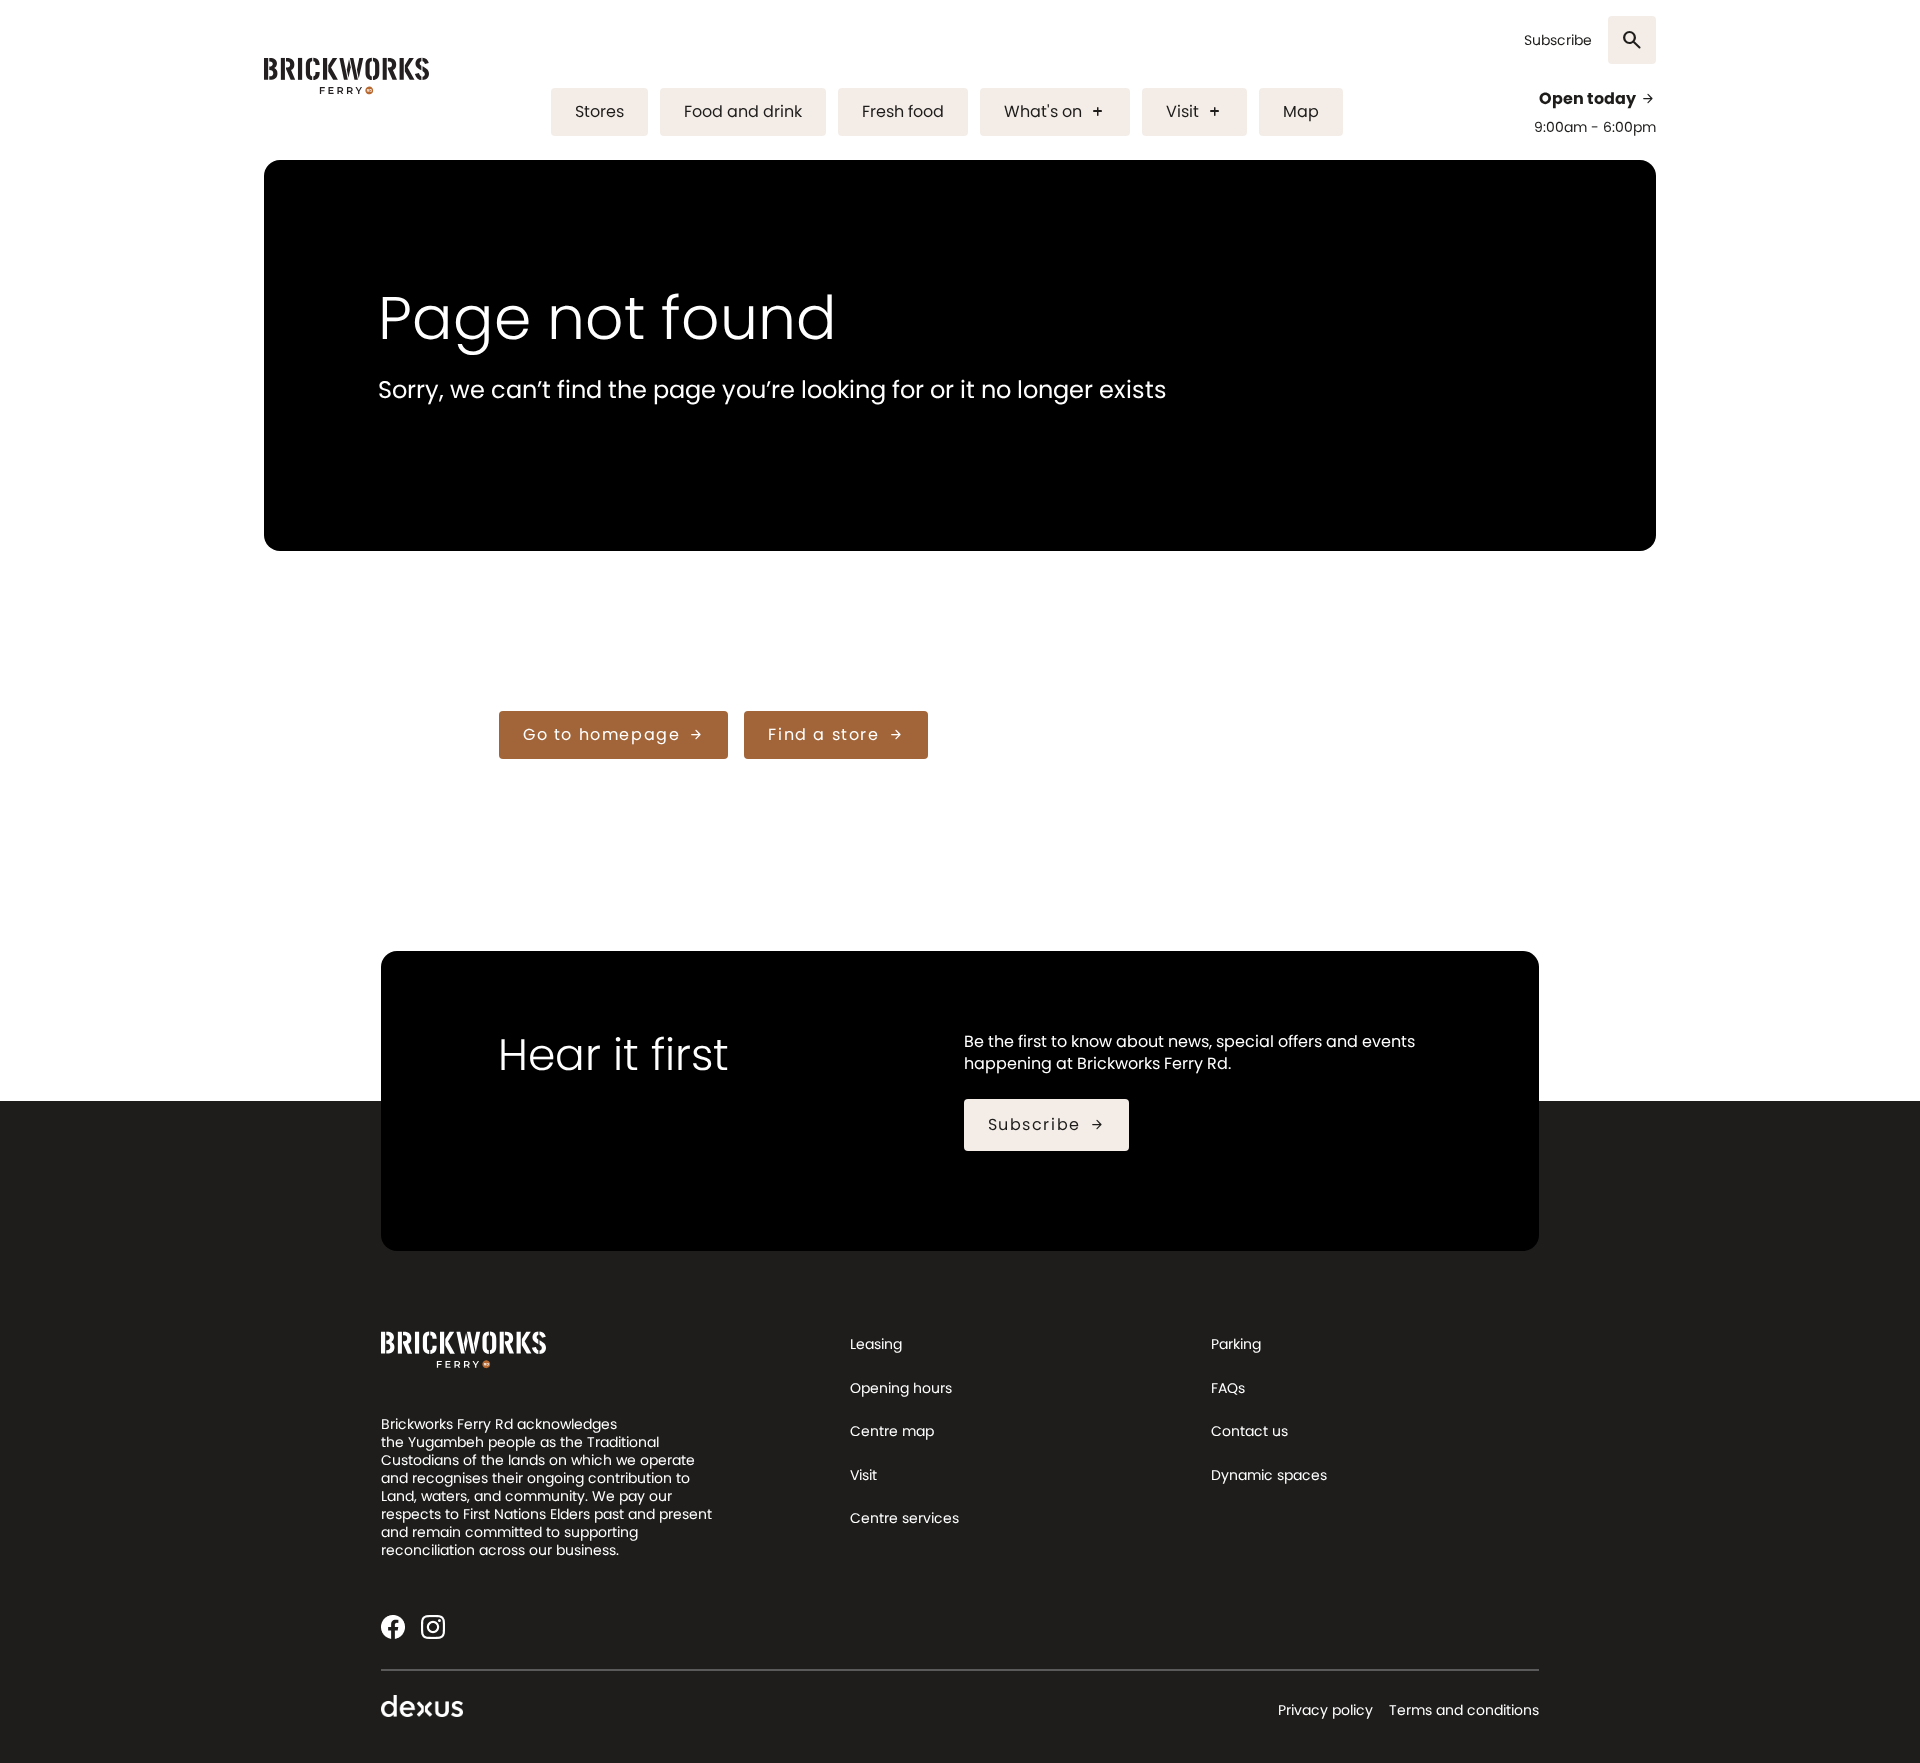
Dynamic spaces (1269, 1475)
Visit (1194, 111)
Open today (1597, 99)
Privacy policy (1325, 1710)
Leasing (876, 1344)
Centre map (892, 1431)
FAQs (1228, 1388)
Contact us (1249, 1431)
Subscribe (1558, 40)
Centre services (904, 1518)
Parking (1236, 1344)
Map (1301, 111)
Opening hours (901, 1388)
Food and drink (743, 111)
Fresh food (903, 111)
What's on (1055, 111)
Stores (599, 111)
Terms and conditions (1464, 1710)
